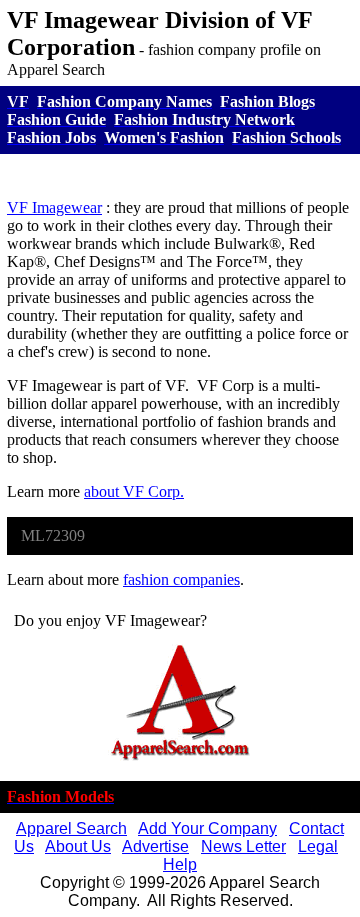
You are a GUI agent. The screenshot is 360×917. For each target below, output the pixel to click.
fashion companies (181, 579)
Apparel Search (71, 828)
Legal (318, 846)
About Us (78, 846)
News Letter (243, 846)
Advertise (155, 846)
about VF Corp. (134, 491)
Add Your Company (207, 828)
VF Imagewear (54, 207)
